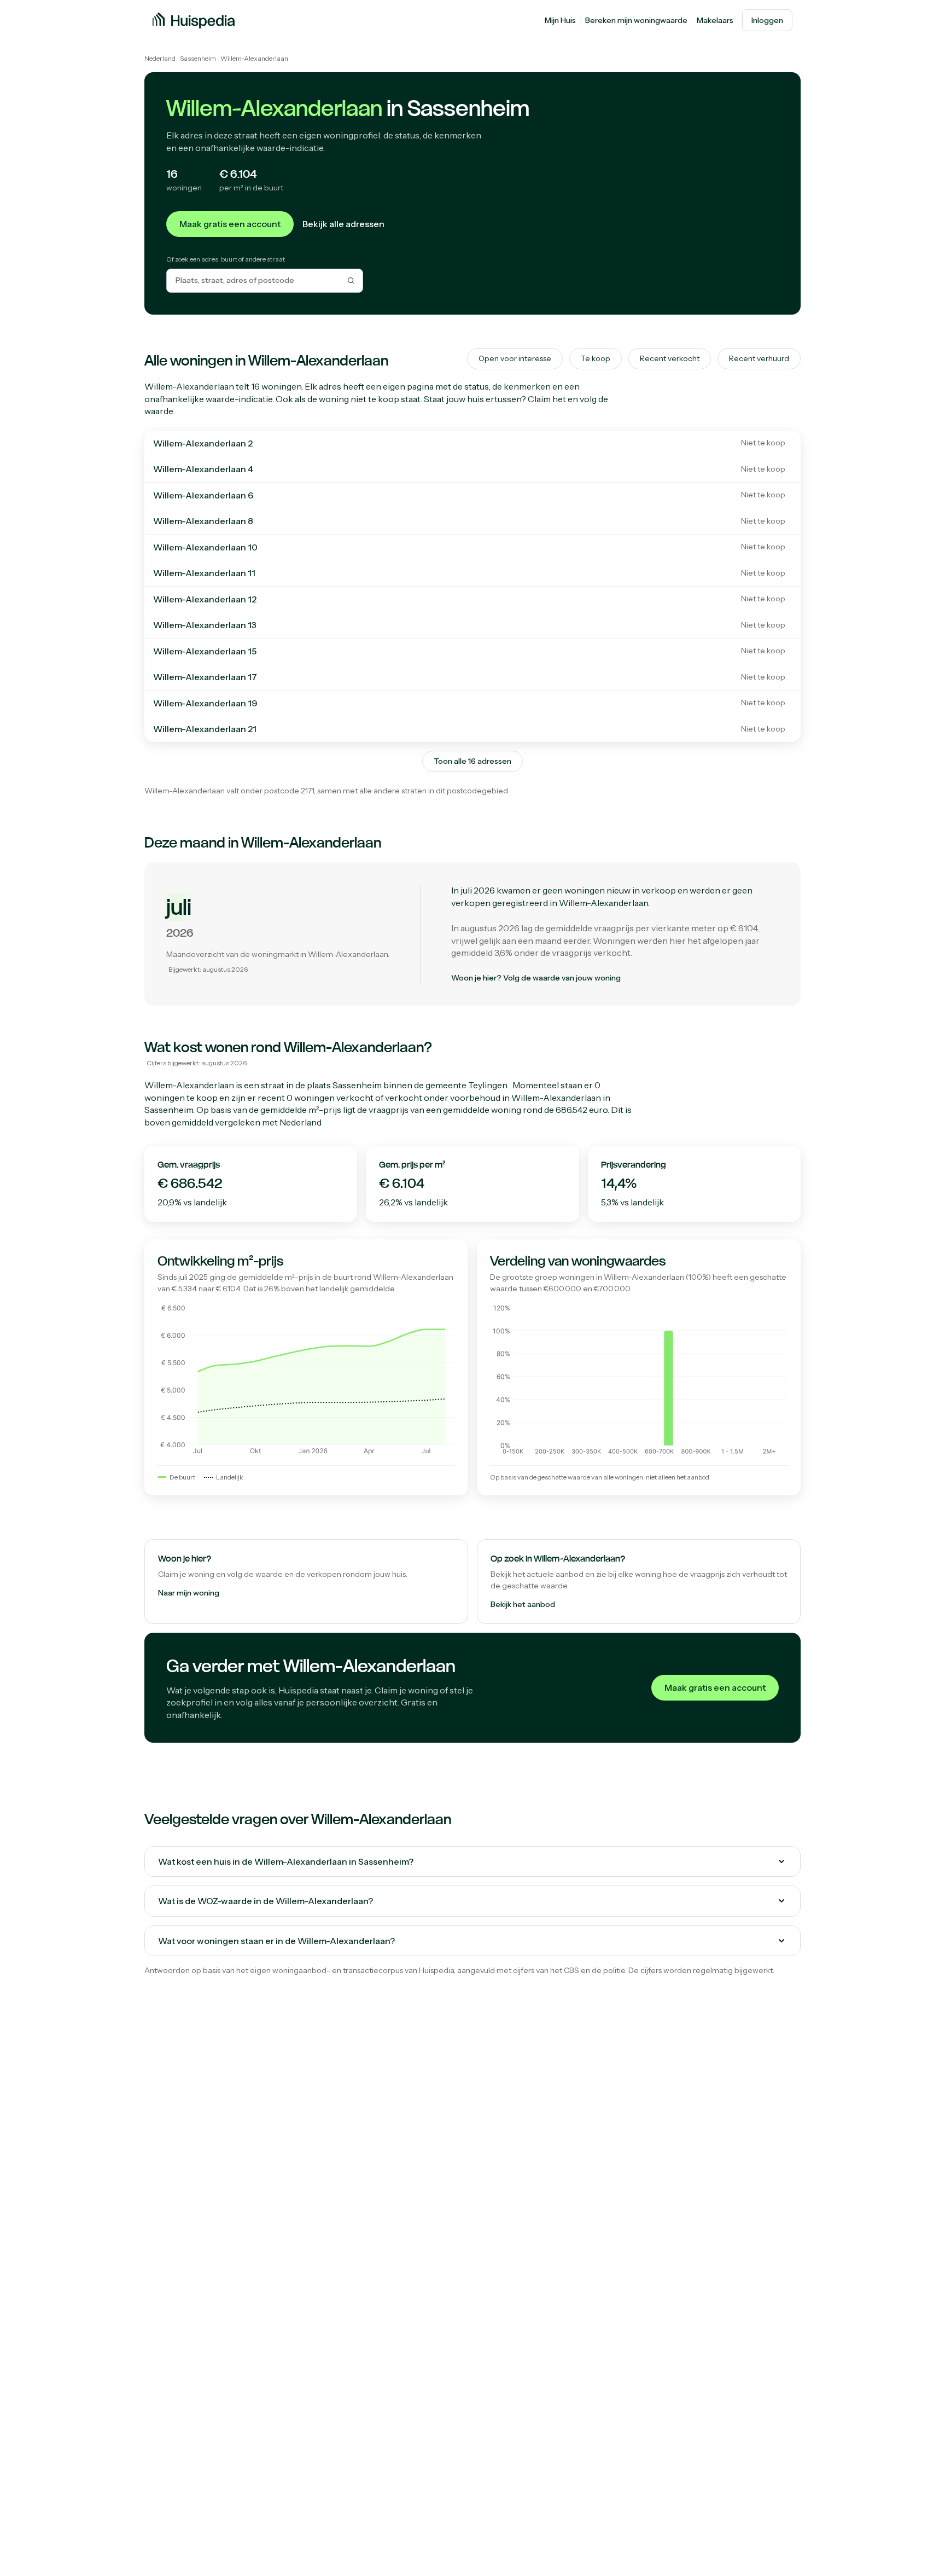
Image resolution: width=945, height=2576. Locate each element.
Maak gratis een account (230, 224)
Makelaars (715, 20)
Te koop (596, 358)
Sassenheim (198, 58)
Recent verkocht (670, 358)
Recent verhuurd (759, 358)
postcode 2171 (289, 791)
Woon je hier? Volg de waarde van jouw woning (536, 978)
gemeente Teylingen (466, 1085)
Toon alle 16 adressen (472, 761)
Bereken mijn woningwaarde (636, 20)
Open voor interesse (515, 358)
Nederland (160, 58)
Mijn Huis (560, 20)
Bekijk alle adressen (343, 224)
